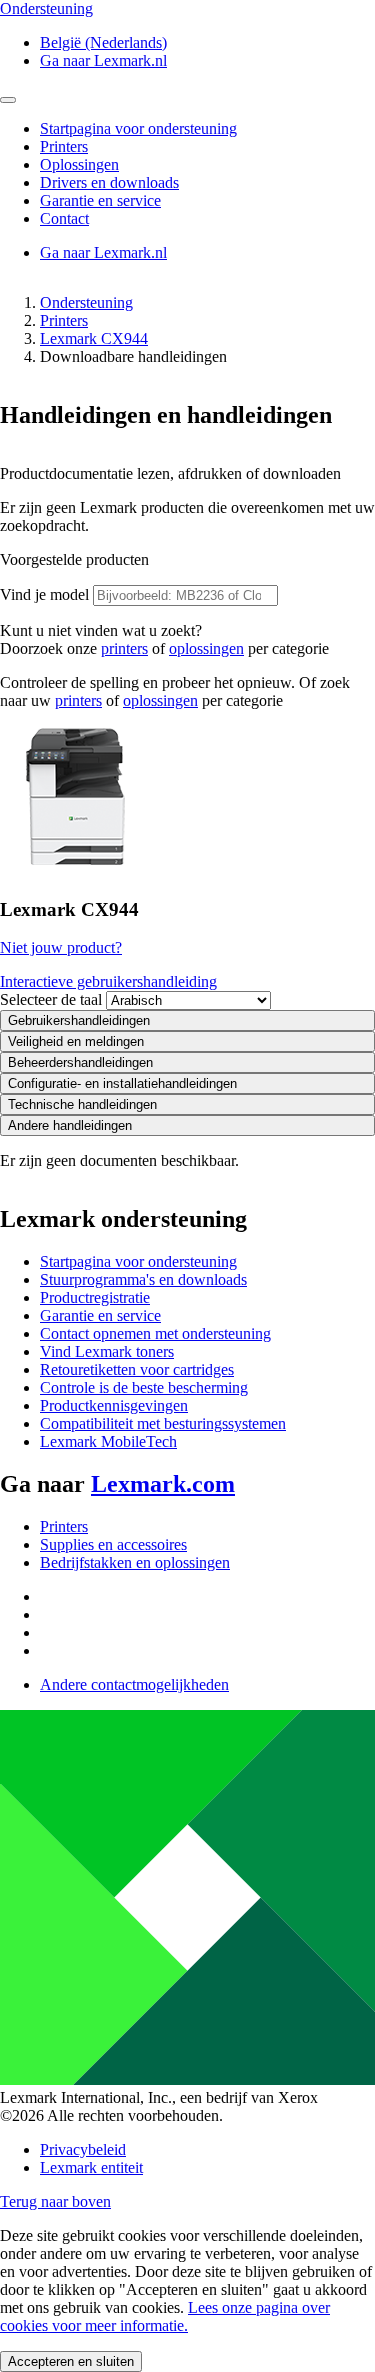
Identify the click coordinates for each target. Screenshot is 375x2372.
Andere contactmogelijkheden (134, 1684)
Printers (64, 320)
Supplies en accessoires (113, 1544)
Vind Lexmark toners (107, 1351)
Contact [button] (64, 218)
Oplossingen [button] (79, 164)
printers (124, 648)
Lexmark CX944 (94, 338)
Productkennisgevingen (114, 1405)
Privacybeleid (83, 2149)
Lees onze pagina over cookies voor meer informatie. (165, 2316)
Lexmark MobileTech (108, 1441)
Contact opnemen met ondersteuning (155, 1333)
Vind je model (44, 594)
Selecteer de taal (51, 999)
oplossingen (206, 648)
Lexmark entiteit (91, 2167)
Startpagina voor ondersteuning (138, 1261)
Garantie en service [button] (100, 200)
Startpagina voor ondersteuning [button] (138, 128)
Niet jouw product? (61, 947)
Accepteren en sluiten (71, 2361)
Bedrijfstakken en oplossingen (135, 1562)
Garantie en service (100, 1315)
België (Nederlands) (103, 42)
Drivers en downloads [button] (109, 182)
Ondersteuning (86, 302)
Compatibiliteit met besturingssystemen (163, 1423)
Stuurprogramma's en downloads (143, 1279)
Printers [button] (64, 146)
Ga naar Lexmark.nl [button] (103, 60)
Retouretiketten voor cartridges (137, 1369)
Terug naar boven (55, 2201)
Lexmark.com (163, 1484)
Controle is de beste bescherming (144, 1387)
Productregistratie (95, 1297)
